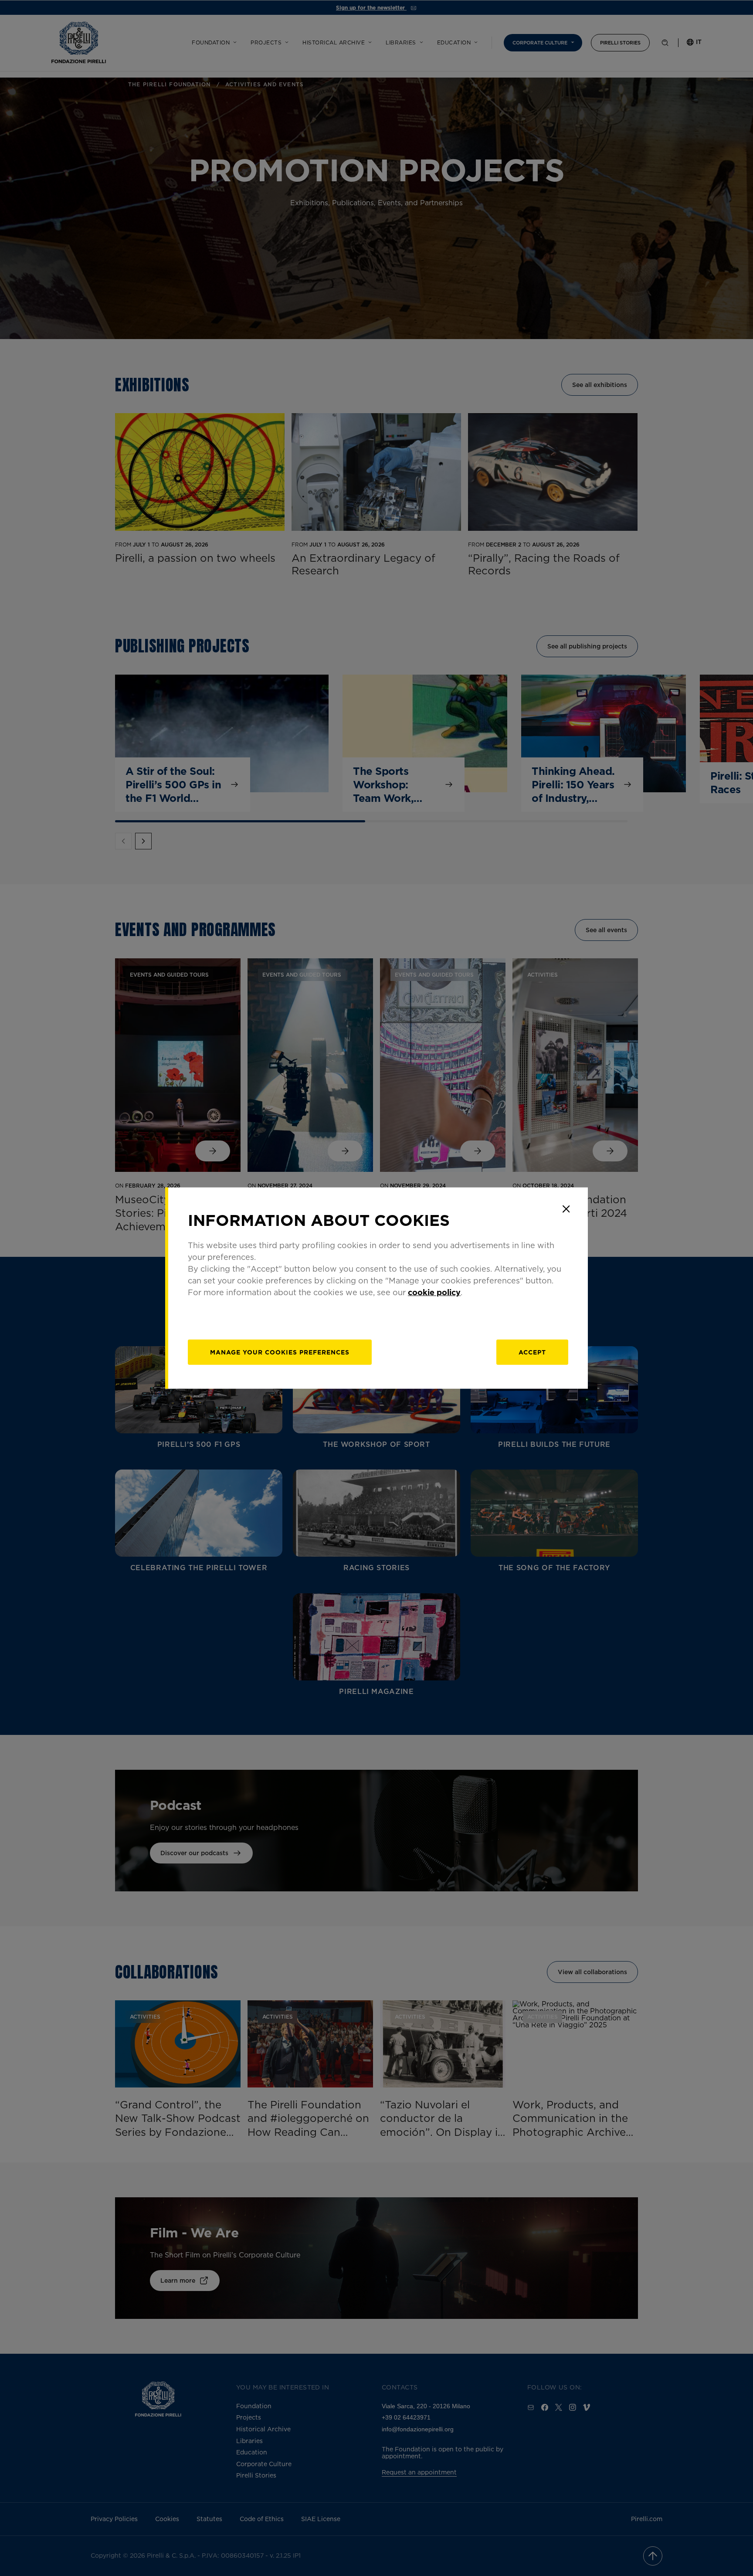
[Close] (566, 1209)
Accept (532, 1352)
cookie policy (434, 1292)
